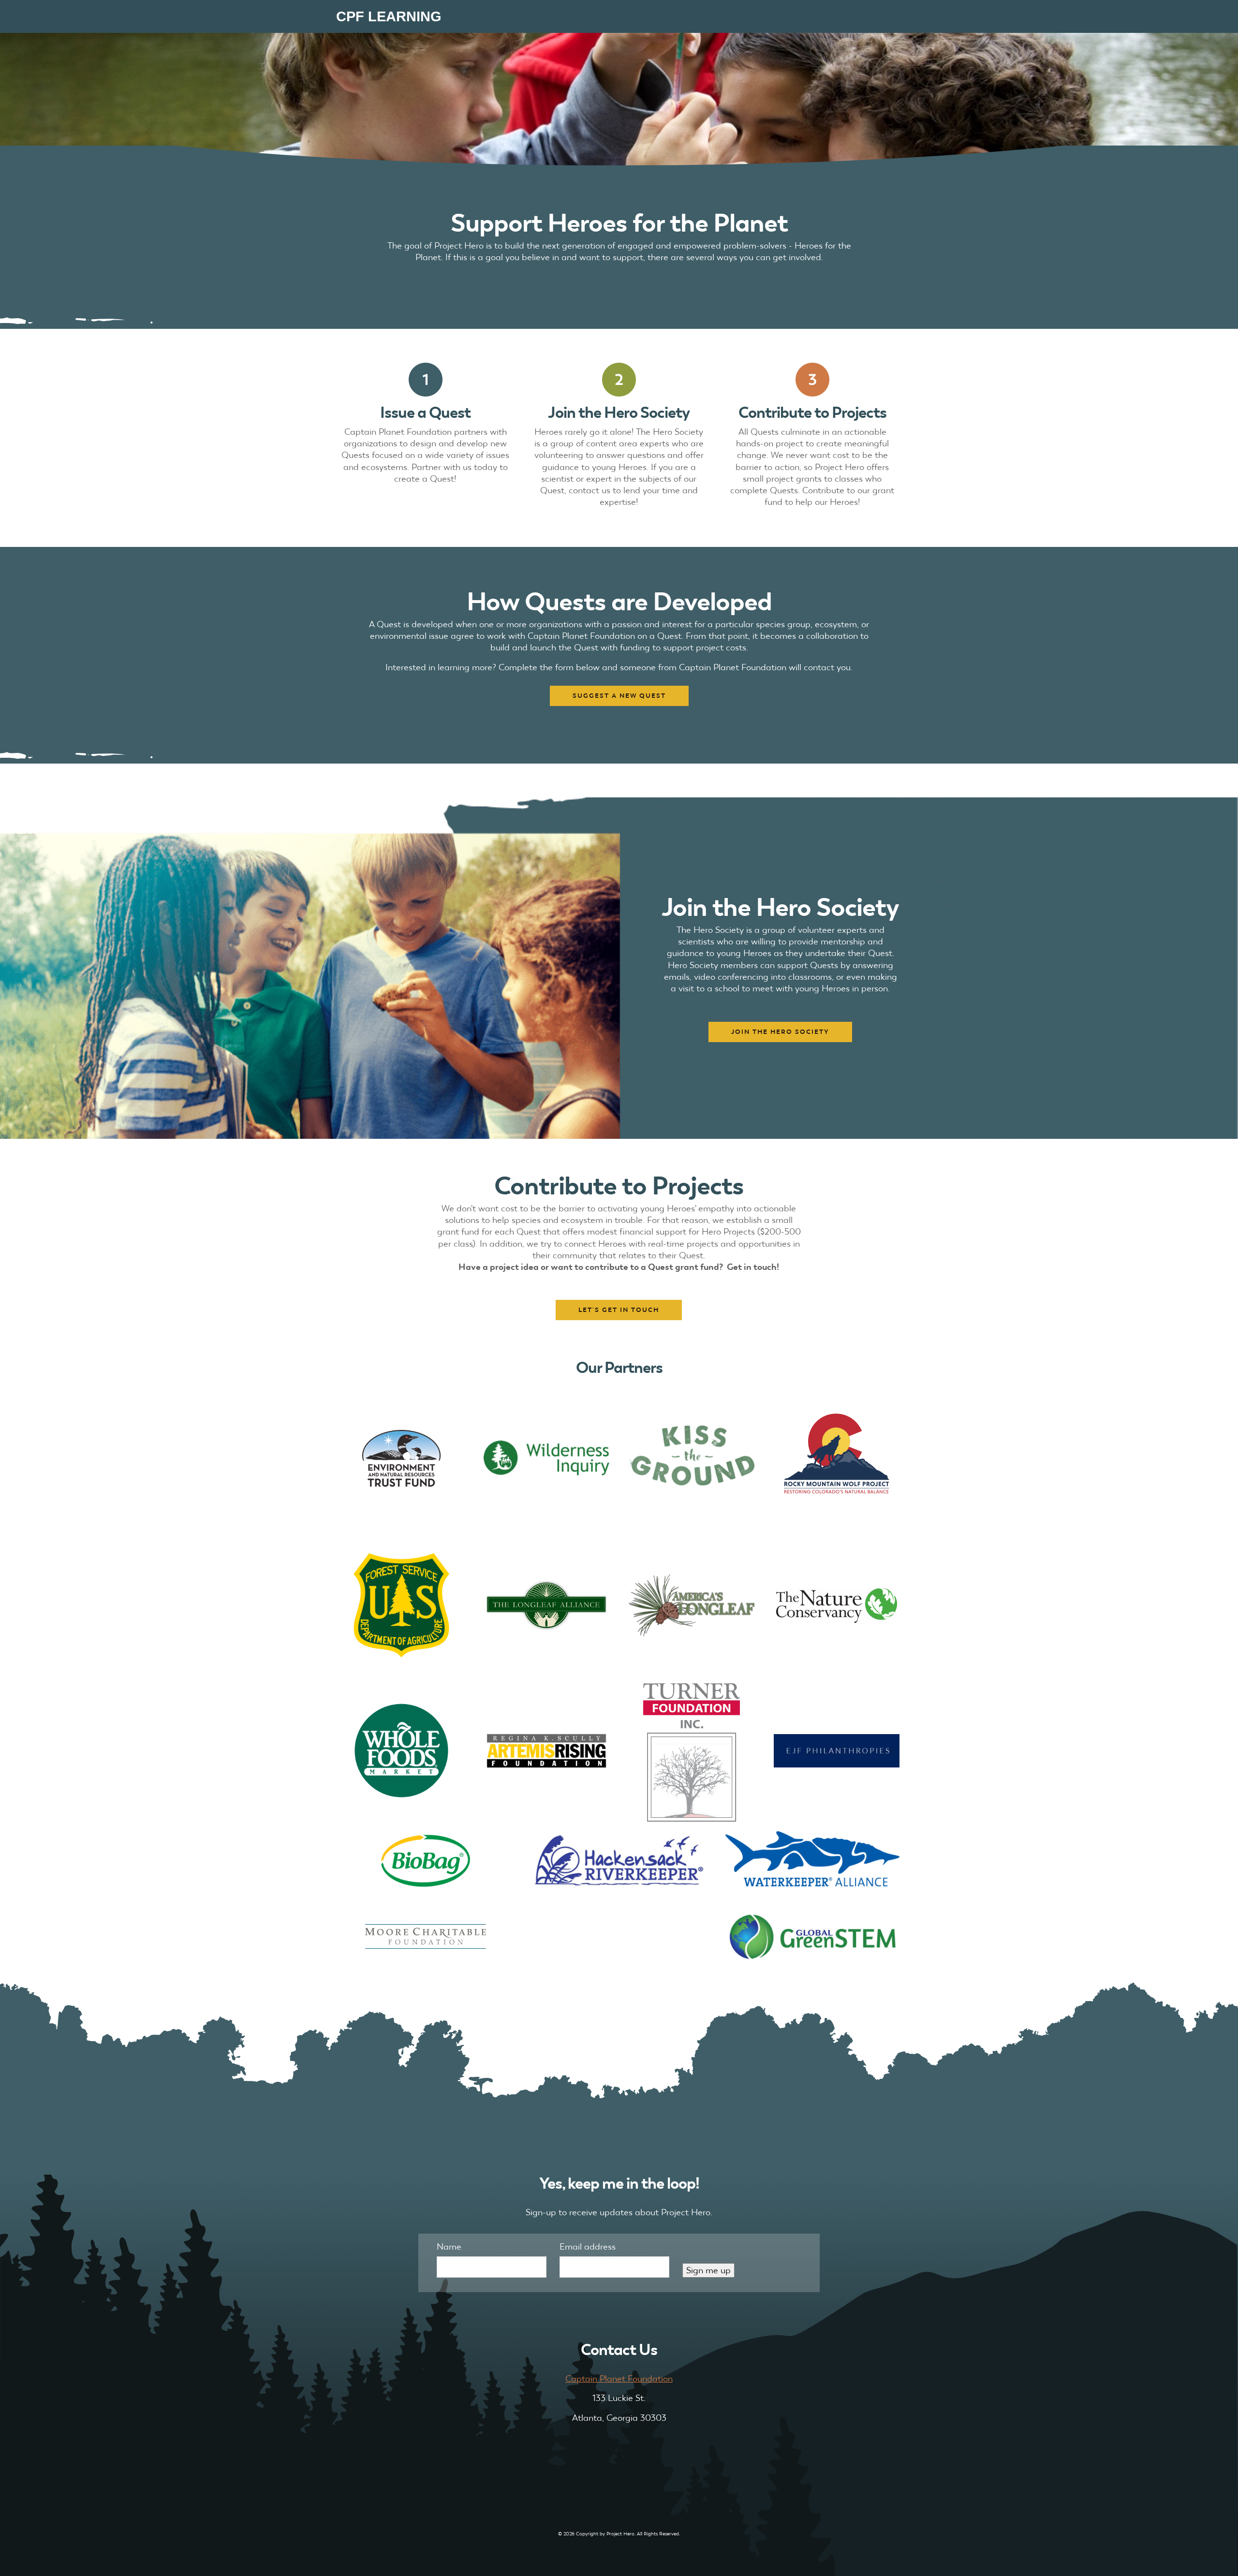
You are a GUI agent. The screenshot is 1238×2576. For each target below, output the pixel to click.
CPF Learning (389, 16)
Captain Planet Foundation (619, 2378)
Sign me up (708, 2270)
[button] (619, 696)
